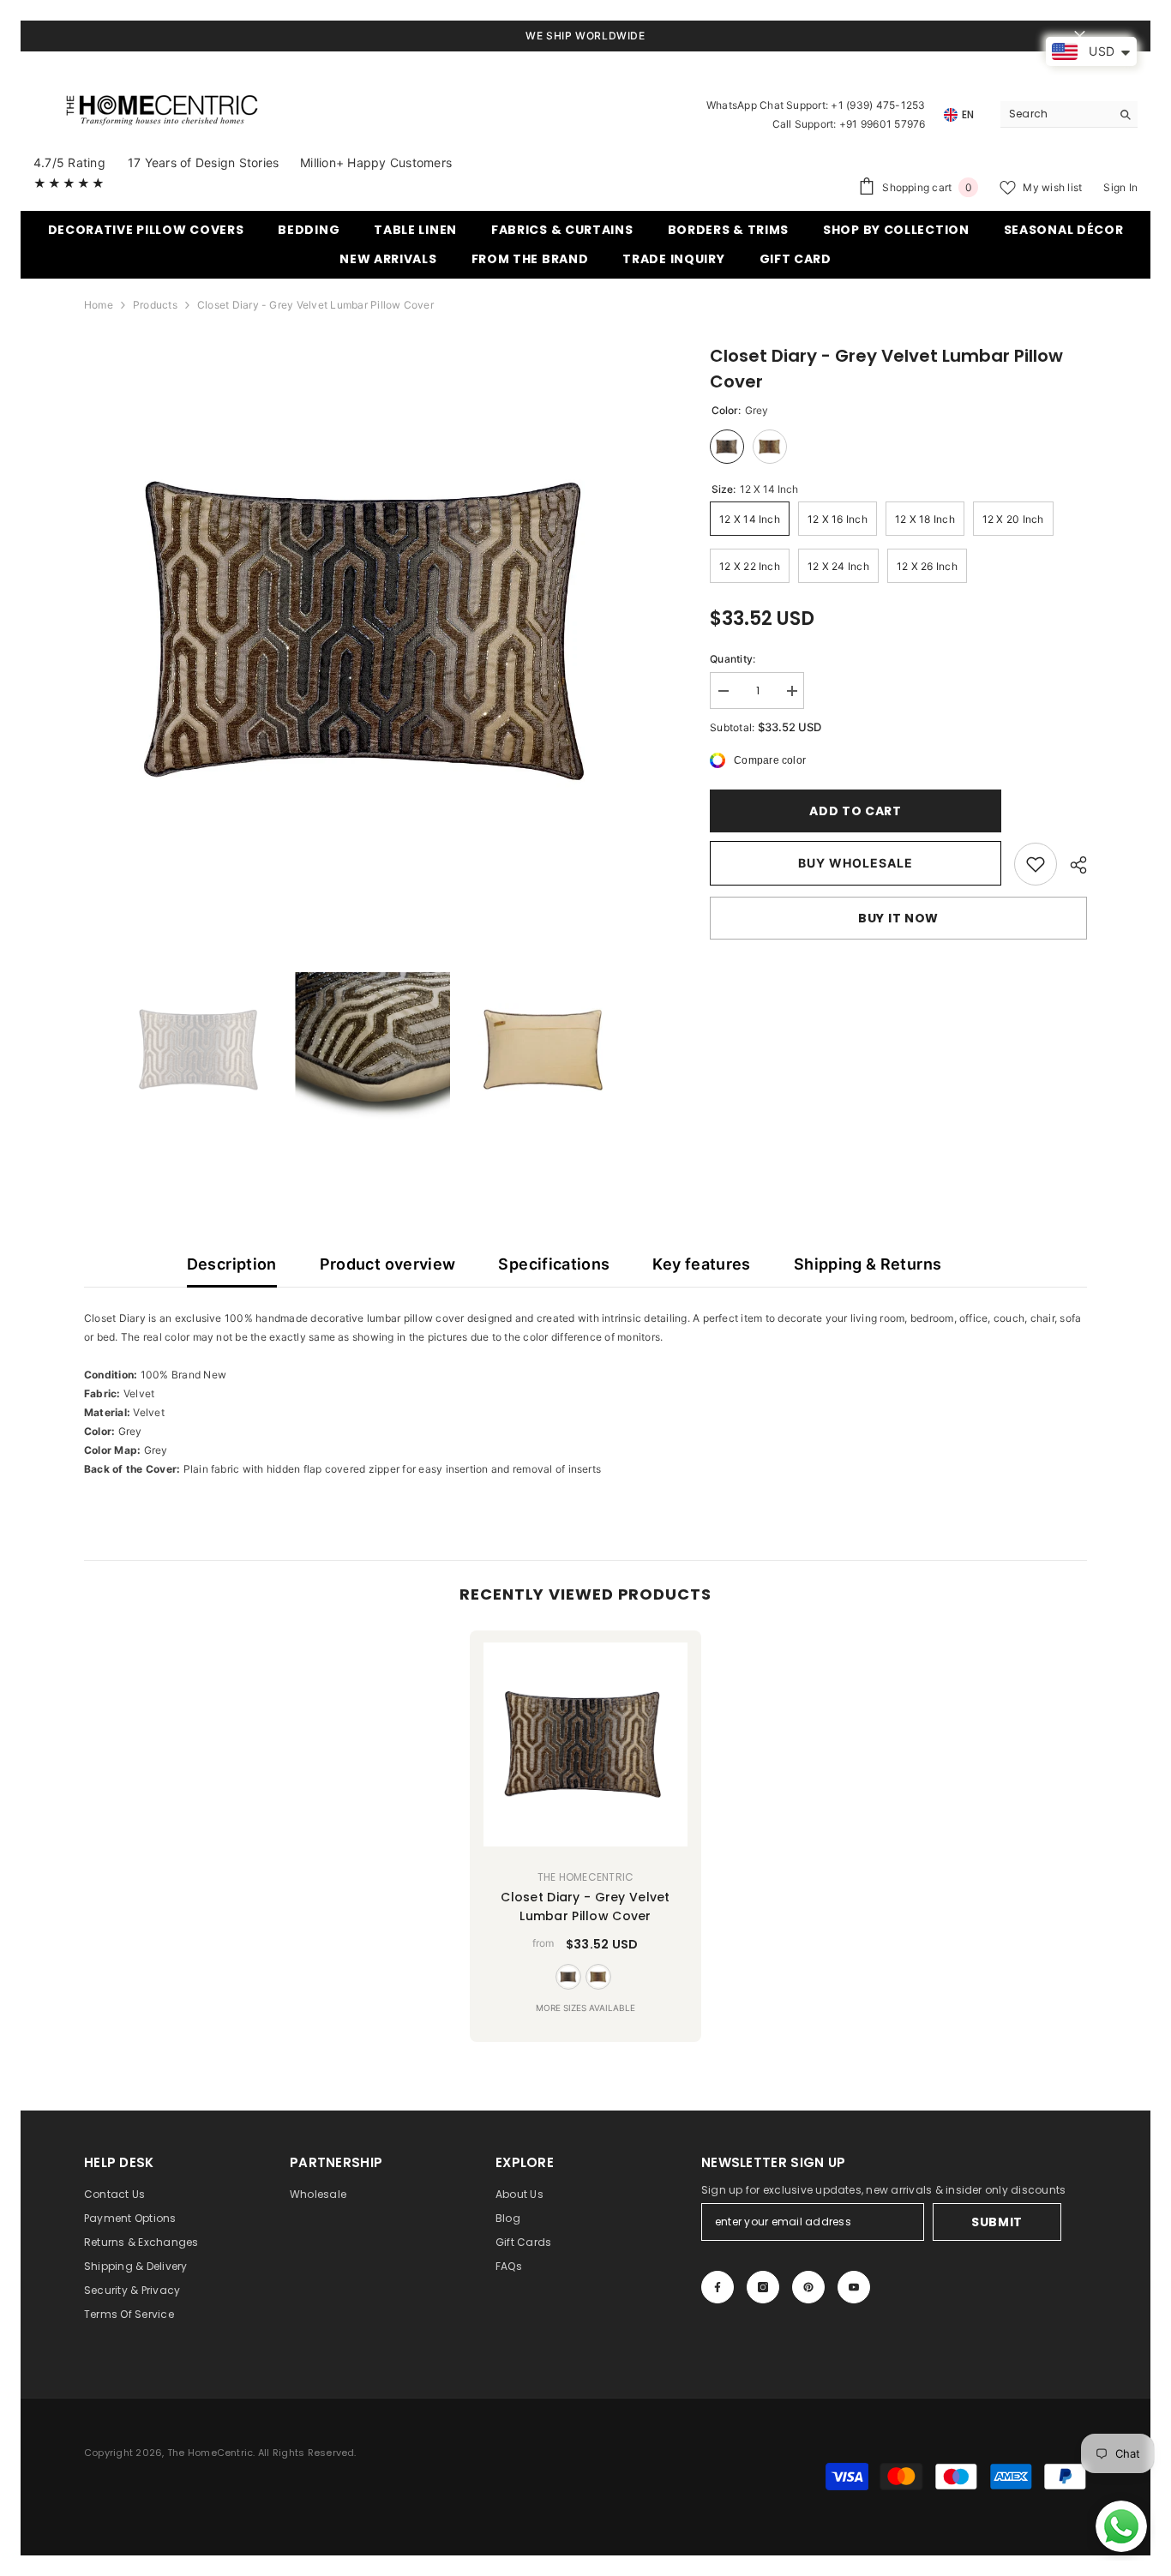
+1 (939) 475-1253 (878, 105)
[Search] (1069, 114)
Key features (701, 1264)
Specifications (554, 1264)
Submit (997, 2222)
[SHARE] (1072, 865)
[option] (372, 630)
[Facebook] (718, 2287)
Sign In (1120, 187)
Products (155, 305)
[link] (1036, 864)
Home (99, 305)
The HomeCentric (586, 1877)
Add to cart (856, 811)
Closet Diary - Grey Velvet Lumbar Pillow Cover (585, 1906)
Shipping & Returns (868, 1264)
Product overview (388, 1264)
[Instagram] (763, 2287)
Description (232, 1264)
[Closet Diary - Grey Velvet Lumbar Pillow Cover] (585, 1744)
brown (598, 1977)
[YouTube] (854, 2287)
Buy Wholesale (856, 863)
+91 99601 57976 (883, 124)
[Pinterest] (808, 2287)
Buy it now (898, 918)
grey (568, 1977)
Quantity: (733, 659)
